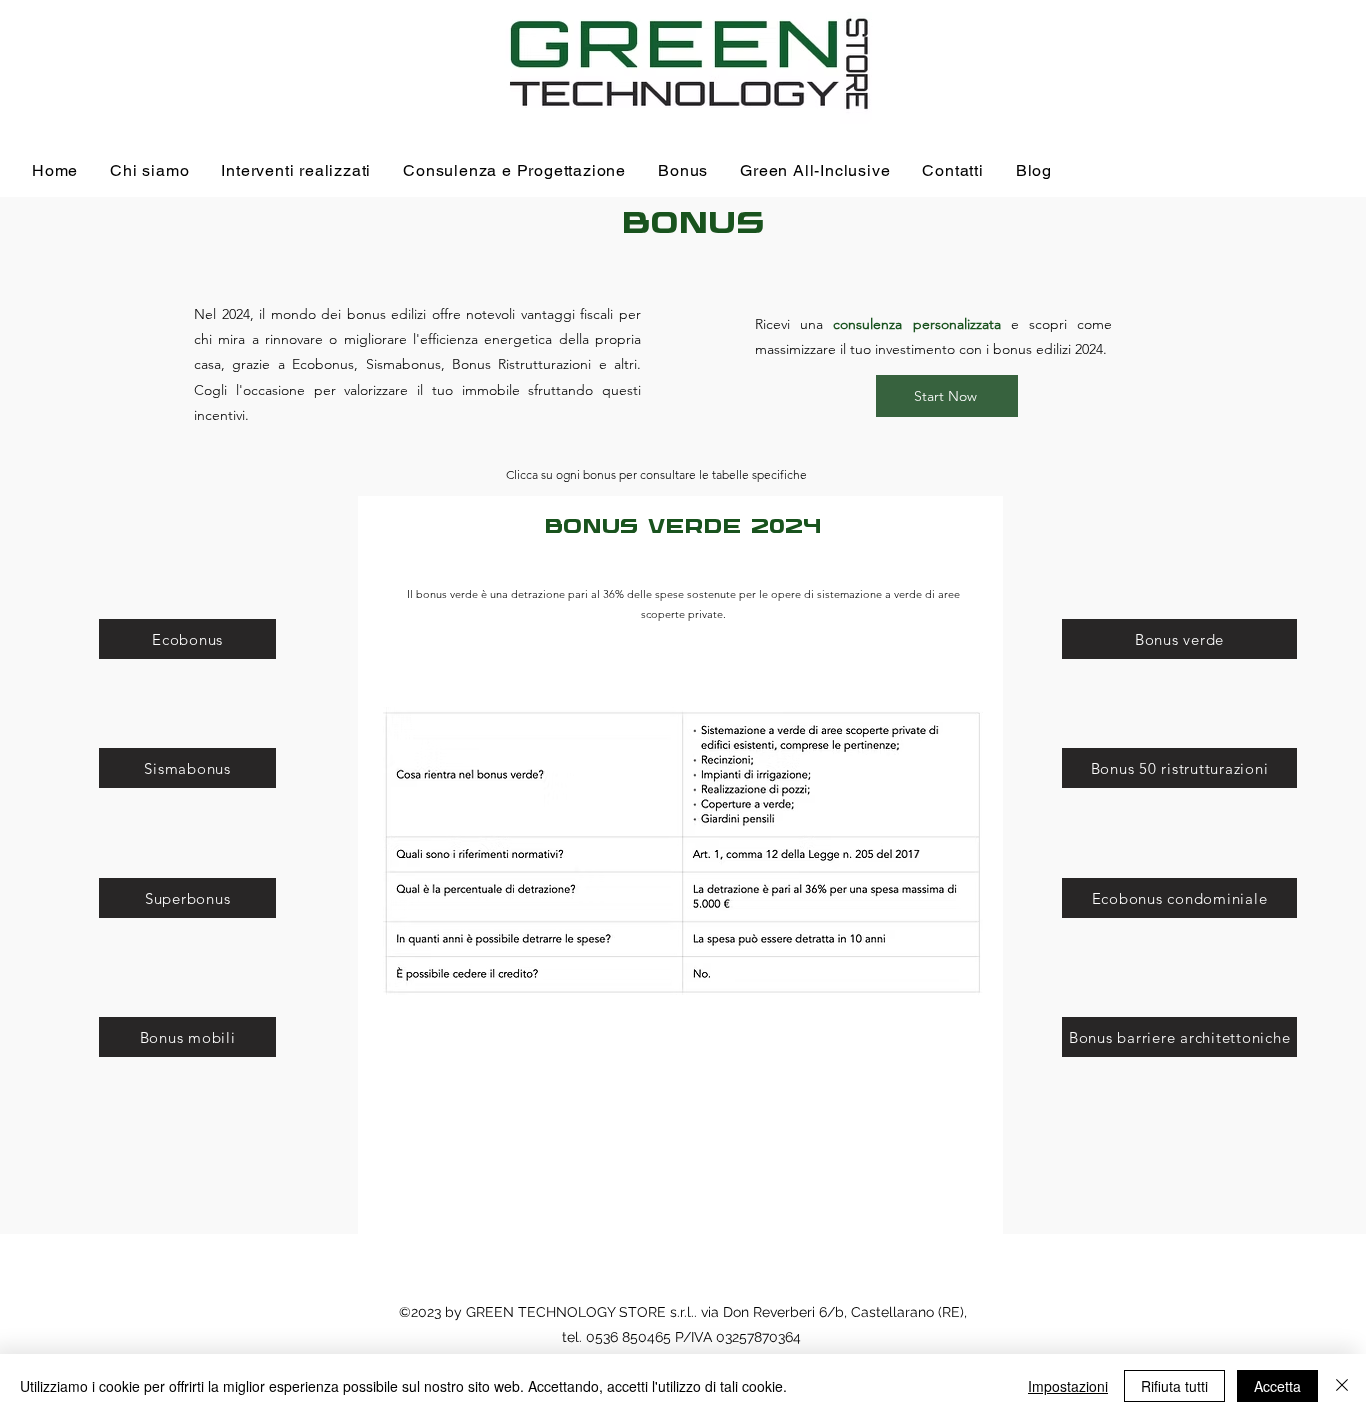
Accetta (1277, 1386)
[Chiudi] (1342, 1386)
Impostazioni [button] (1068, 1386)
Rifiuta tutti (1174, 1386)
